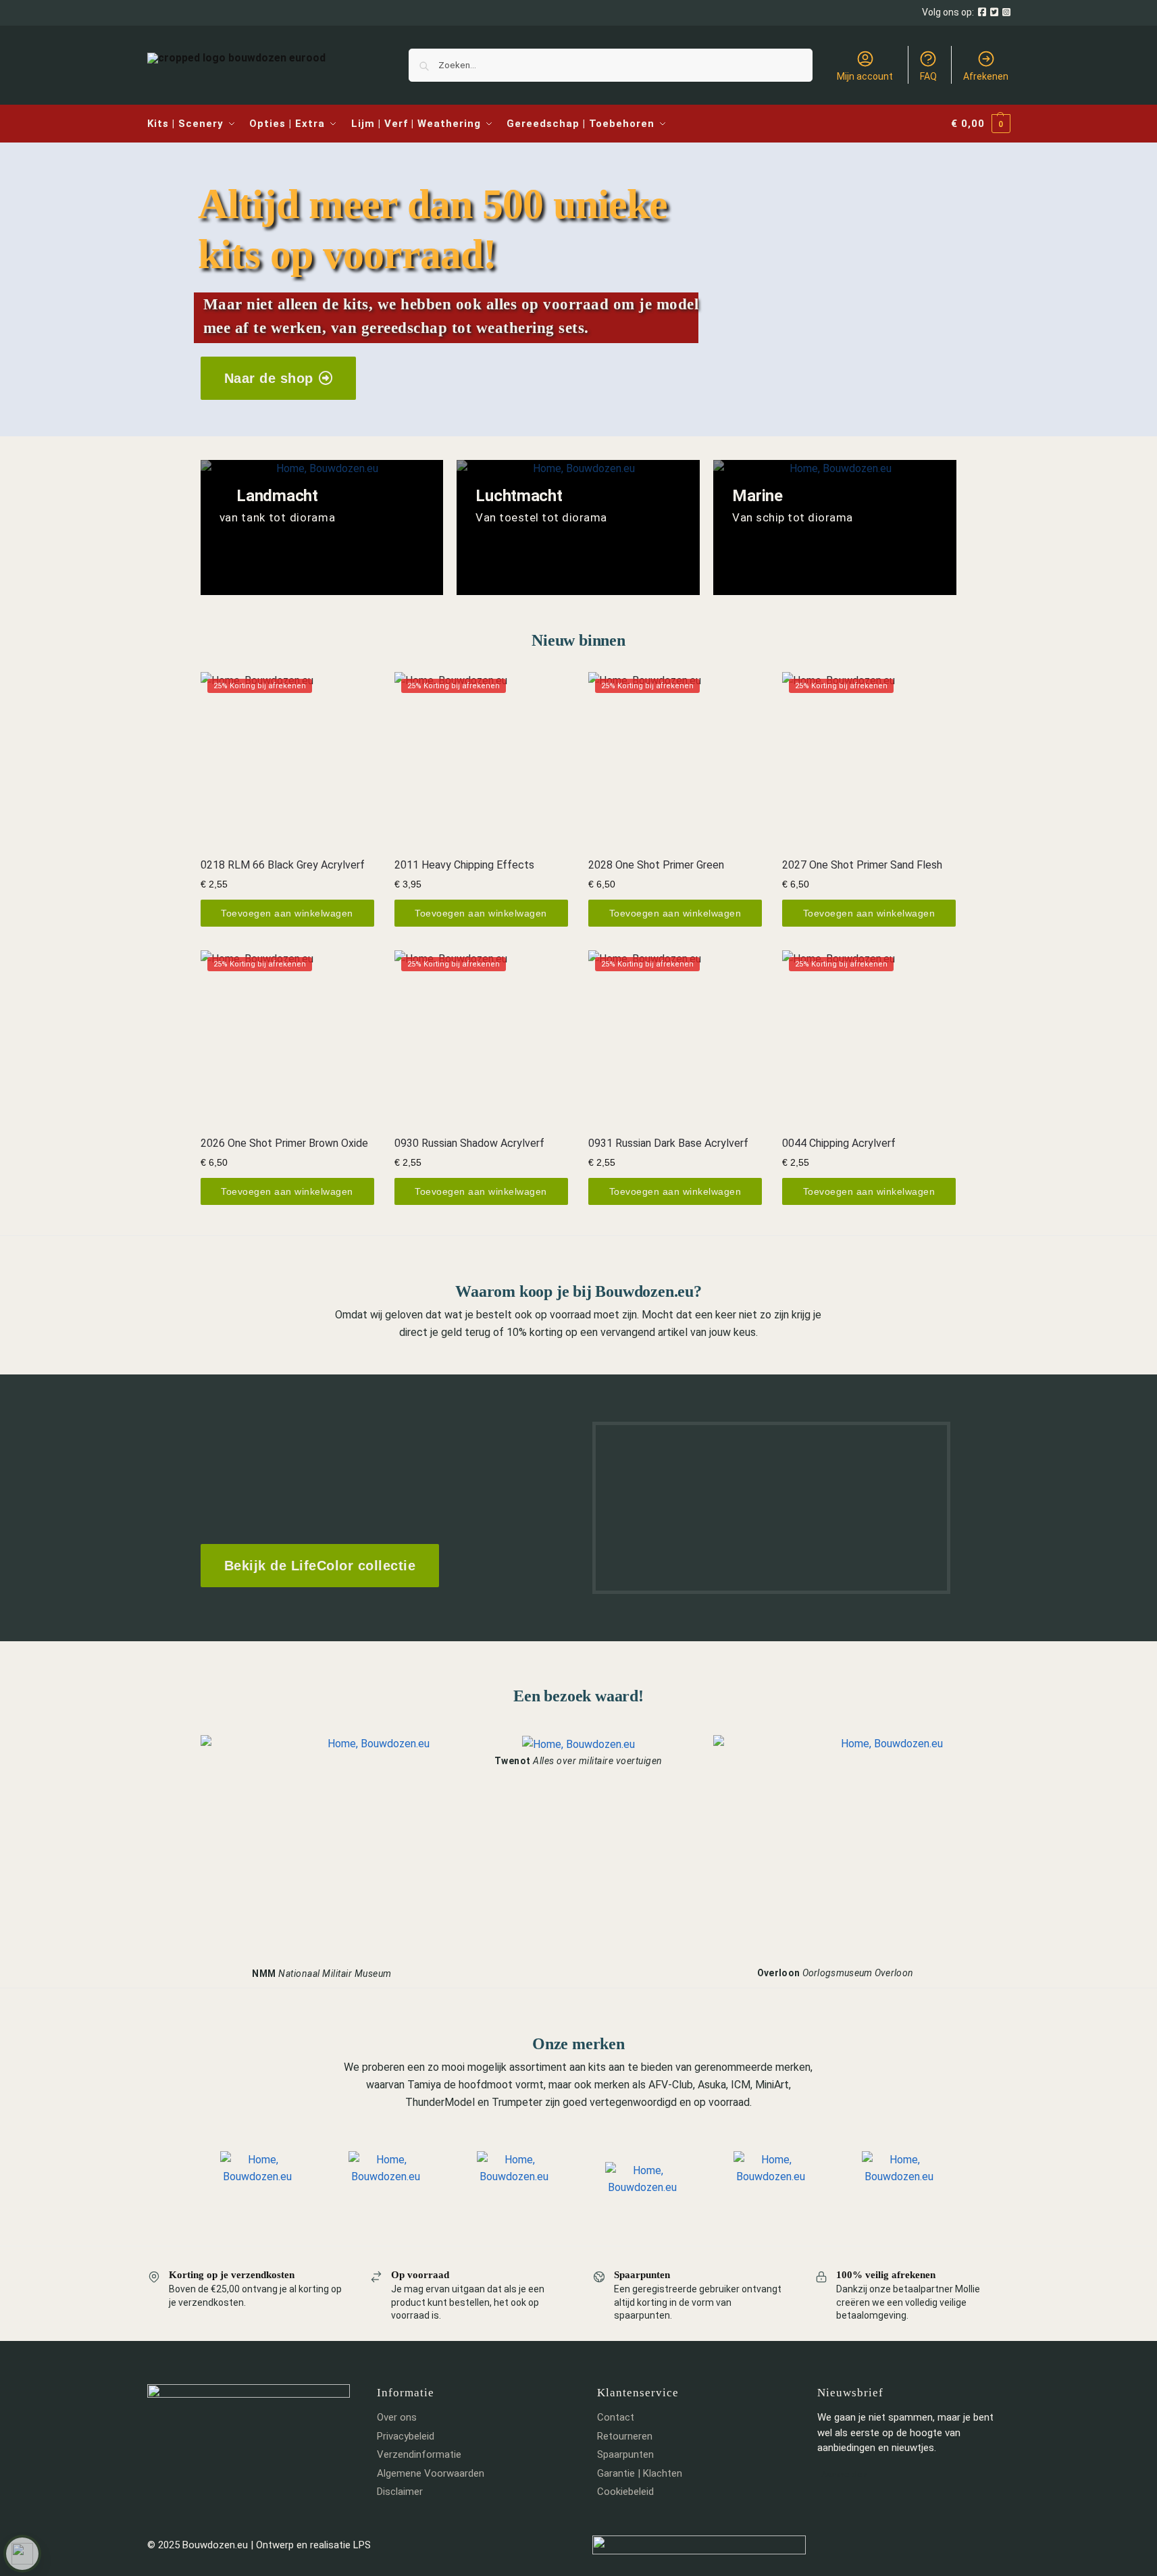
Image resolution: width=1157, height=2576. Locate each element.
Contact (616, 2417)
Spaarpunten (625, 2454)
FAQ (928, 76)
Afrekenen (986, 76)
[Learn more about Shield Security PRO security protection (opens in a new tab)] (22, 2554)
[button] (981, 124)
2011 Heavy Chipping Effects (464, 865)
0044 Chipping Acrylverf (839, 1143)
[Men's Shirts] (322, 527)
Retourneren (625, 2436)
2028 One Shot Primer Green (656, 865)
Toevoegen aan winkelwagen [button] (287, 913)
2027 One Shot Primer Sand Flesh (862, 865)
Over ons (397, 2417)
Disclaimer (400, 2492)
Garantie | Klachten (640, 2473)
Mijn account (865, 76)
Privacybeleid (406, 2436)
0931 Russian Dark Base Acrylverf (668, 1143)
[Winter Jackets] (835, 527)
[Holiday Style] (578, 527)
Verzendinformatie (419, 2454)
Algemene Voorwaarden (431, 2473)
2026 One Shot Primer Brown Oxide (284, 1143)
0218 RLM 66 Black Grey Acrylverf (283, 865)
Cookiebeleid (625, 2492)
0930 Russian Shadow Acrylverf (469, 1143)
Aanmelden (844, 2474)
